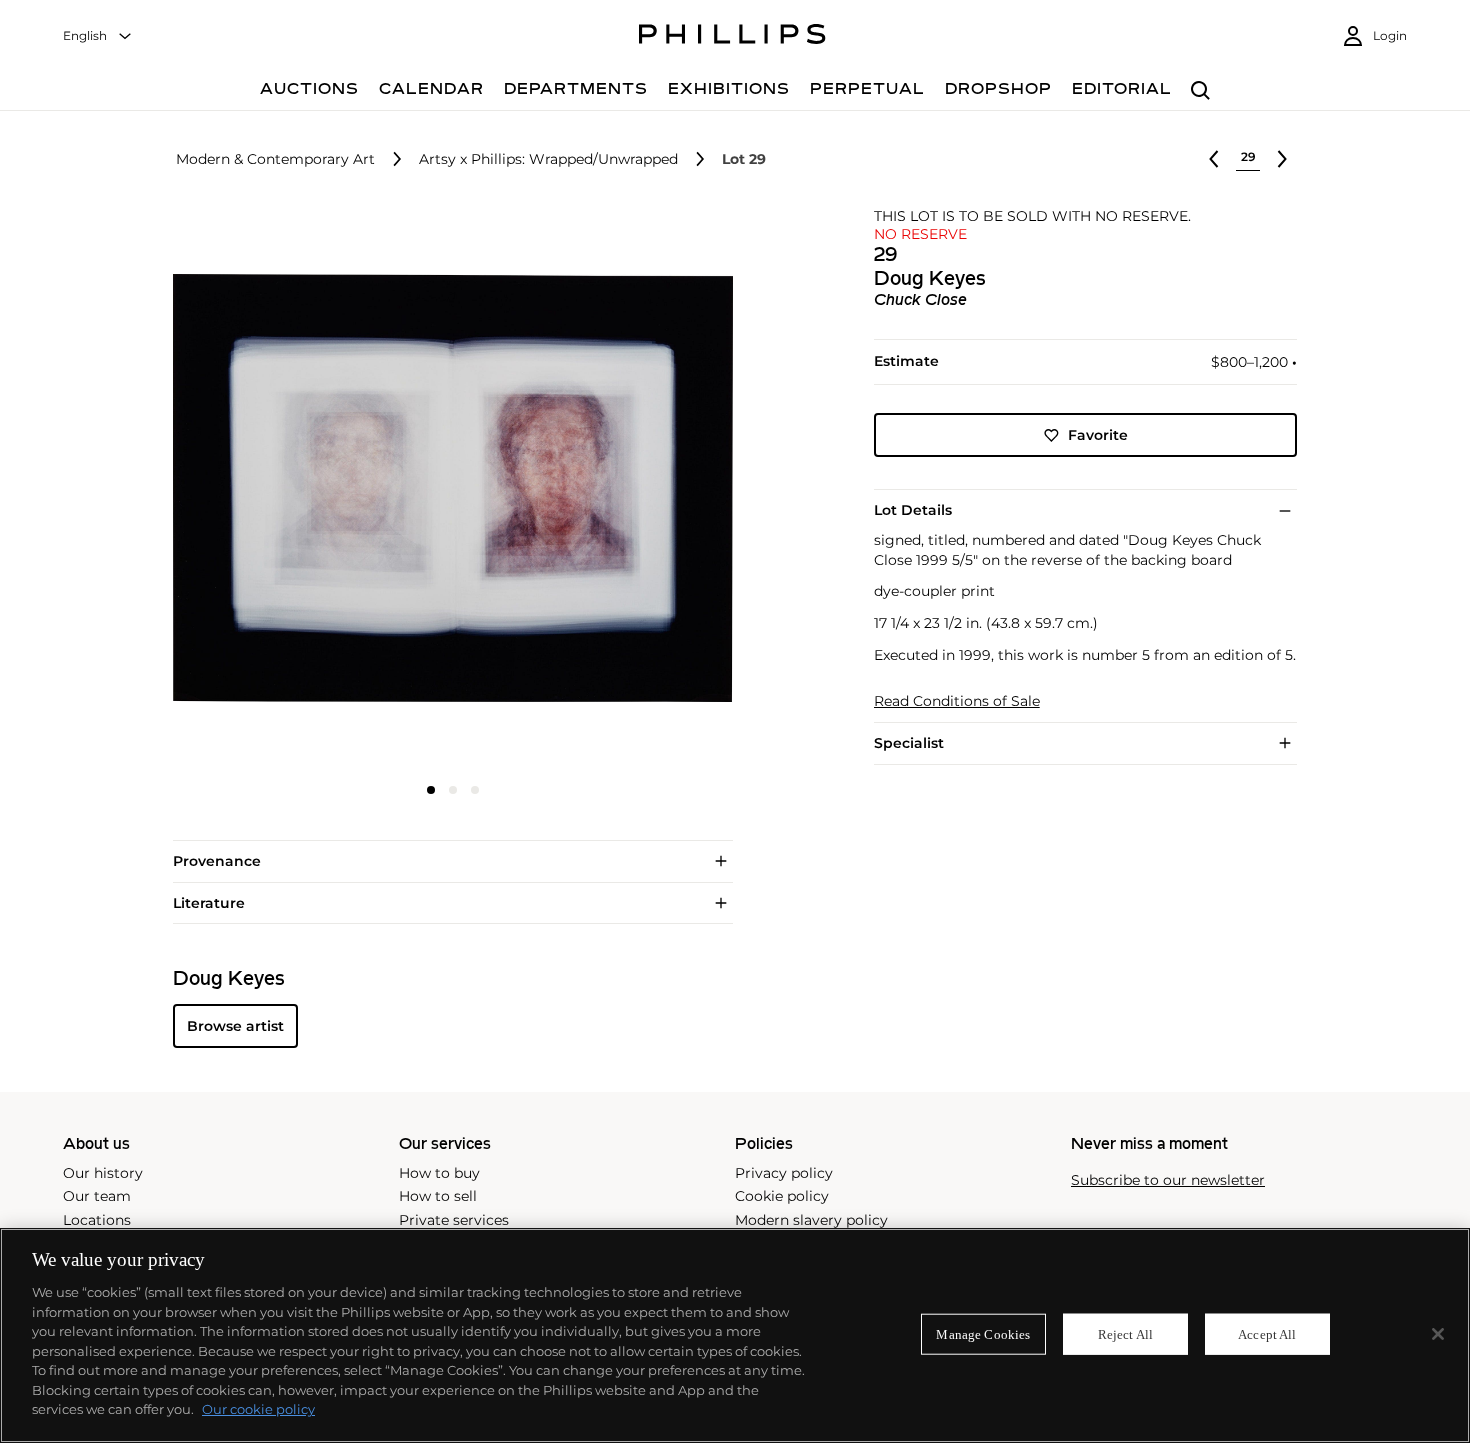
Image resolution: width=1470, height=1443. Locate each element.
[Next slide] (639, 490)
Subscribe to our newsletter (1168, 1180)
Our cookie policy (258, 1409)
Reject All (1125, 1333)
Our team (97, 1196)
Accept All (1267, 1333)
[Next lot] (1282, 159)
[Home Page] (732, 37)
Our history (103, 1173)
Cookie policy (782, 1196)
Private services (454, 1220)
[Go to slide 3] (475, 790)
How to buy (439, 1173)
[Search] (1200, 91)
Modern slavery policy (811, 1220)
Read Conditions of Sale (957, 701)
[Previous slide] (266, 490)
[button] (447, 488)
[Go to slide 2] (453, 790)
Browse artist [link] (235, 1026)
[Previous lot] (1214, 159)
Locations (97, 1220)
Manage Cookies (983, 1333)
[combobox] (98, 36)
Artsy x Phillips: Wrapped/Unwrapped (548, 159)
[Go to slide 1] (431, 790)
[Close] (1438, 1334)
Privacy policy (784, 1173)
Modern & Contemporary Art (275, 159)
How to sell (438, 1196)
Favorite (1098, 435)
